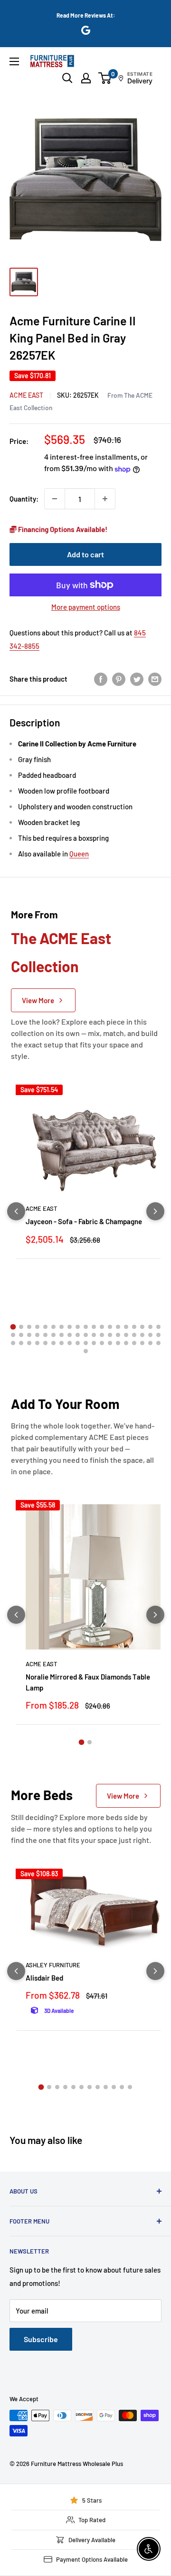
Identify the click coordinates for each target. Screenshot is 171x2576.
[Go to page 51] (110, 1343)
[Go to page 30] (94, 1335)
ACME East (26, 395)
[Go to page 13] (110, 1327)
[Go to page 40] (21, 1343)
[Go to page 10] (86, 1327)
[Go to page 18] (150, 1327)
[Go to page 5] (45, 1327)
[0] (105, 78)
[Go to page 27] (70, 1335)
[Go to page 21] (21, 1335)
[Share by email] (155, 679)
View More (38, 1000)
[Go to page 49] (94, 1343)
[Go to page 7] (62, 1327)
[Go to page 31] (102, 1335)
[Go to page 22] (29, 1335)
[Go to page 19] (158, 1327)
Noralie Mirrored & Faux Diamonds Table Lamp (88, 1682)
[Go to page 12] (102, 1327)
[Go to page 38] (158, 1335)
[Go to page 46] (70, 1343)
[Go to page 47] (78, 1343)
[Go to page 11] (94, 1327)
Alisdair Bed (44, 1978)
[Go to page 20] (13, 1335)
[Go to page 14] (118, 1327)
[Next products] (155, 1211)
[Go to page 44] (53, 1343)
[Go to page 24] (45, 1335)
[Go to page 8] (70, 1327)
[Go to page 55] (142, 1343)
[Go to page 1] (13, 1327)
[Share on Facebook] (101, 679)
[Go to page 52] (118, 1343)
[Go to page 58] (86, 1351)
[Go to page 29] (86, 1335)
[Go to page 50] (102, 1343)
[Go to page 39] (13, 1343)
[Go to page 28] (78, 1335)
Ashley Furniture (53, 1965)
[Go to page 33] (118, 1335)
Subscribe (41, 2339)
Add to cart (85, 554)
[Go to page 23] (37, 1335)
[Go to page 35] (134, 1335)
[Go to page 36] (142, 1335)
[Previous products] (16, 1211)
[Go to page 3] (29, 1327)
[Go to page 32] (110, 1335)
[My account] (86, 78)
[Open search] (67, 78)
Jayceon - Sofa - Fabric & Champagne (84, 1221)
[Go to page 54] (134, 1343)
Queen (79, 854)
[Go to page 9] (78, 1327)
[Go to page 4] (37, 1327)
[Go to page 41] (29, 1343)
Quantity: (24, 499)
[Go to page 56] (150, 1343)
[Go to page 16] (134, 1327)
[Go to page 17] (142, 1327)
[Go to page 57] (158, 1343)
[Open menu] (14, 61)
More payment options (86, 607)
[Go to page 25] (53, 1335)
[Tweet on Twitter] (137, 679)
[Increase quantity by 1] (105, 499)
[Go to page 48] (86, 1343)
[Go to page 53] (126, 1343)
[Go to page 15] (126, 1327)
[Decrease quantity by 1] (55, 499)
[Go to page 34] (126, 1335)
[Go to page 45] (62, 1343)
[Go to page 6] (53, 1327)
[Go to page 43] (45, 1343)
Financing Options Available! (62, 529)
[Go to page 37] (150, 1335)
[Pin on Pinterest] (119, 679)
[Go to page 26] (62, 1335)
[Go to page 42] (37, 1343)
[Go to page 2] (21, 1327)
